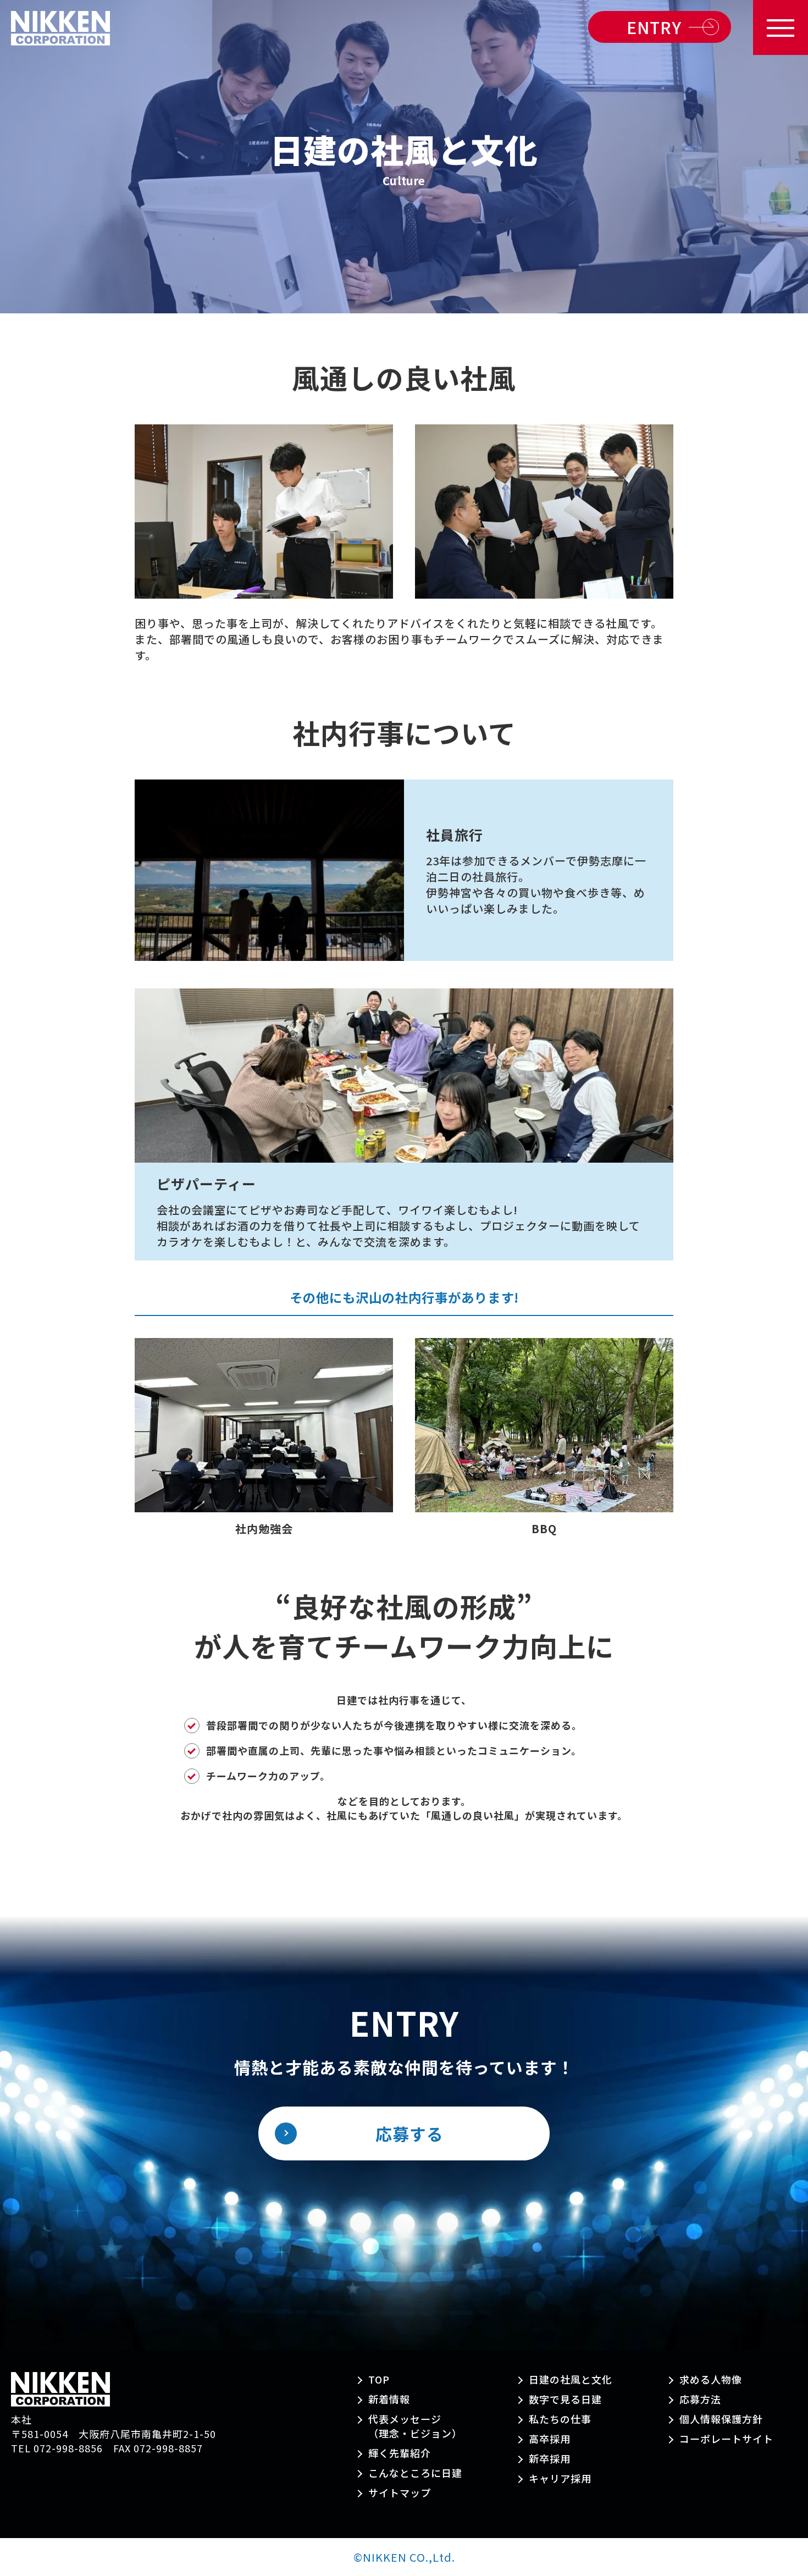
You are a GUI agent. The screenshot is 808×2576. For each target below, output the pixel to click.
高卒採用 (550, 2439)
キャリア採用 (560, 2478)
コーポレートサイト (726, 2439)
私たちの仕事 (560, 2419)
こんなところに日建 (415, 2473)
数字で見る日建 (565, 2399)
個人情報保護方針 (721, 2419)
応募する (409, 2133)
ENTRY (654, 27)
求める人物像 (711, 2379)
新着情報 (389, 2399)
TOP (379, 2379)
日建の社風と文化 (571, 2379)
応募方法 (700, 2399)
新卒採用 (550, 2458)
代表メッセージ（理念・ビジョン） (415, 2426)
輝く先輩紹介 (400, 2453)
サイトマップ (400, 2492)
